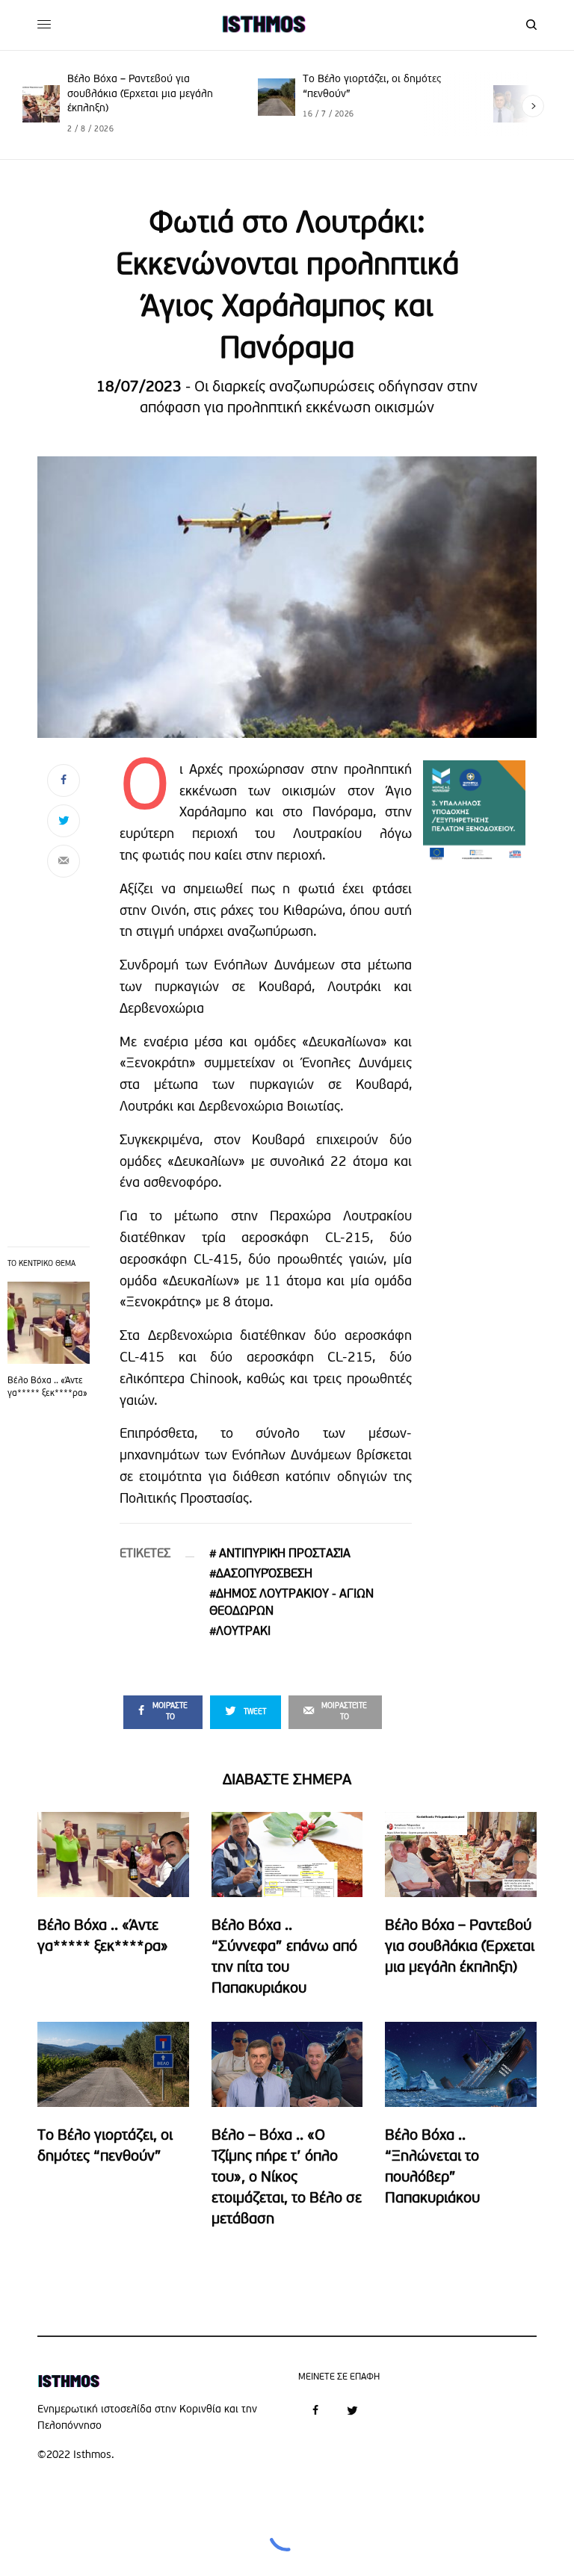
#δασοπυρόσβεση (261, 1574)
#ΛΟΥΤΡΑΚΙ (240, 1632)
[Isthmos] (264, 25)
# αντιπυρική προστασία (280, 1554)
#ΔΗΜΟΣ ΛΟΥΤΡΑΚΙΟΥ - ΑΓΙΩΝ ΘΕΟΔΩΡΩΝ (291, 1603)
